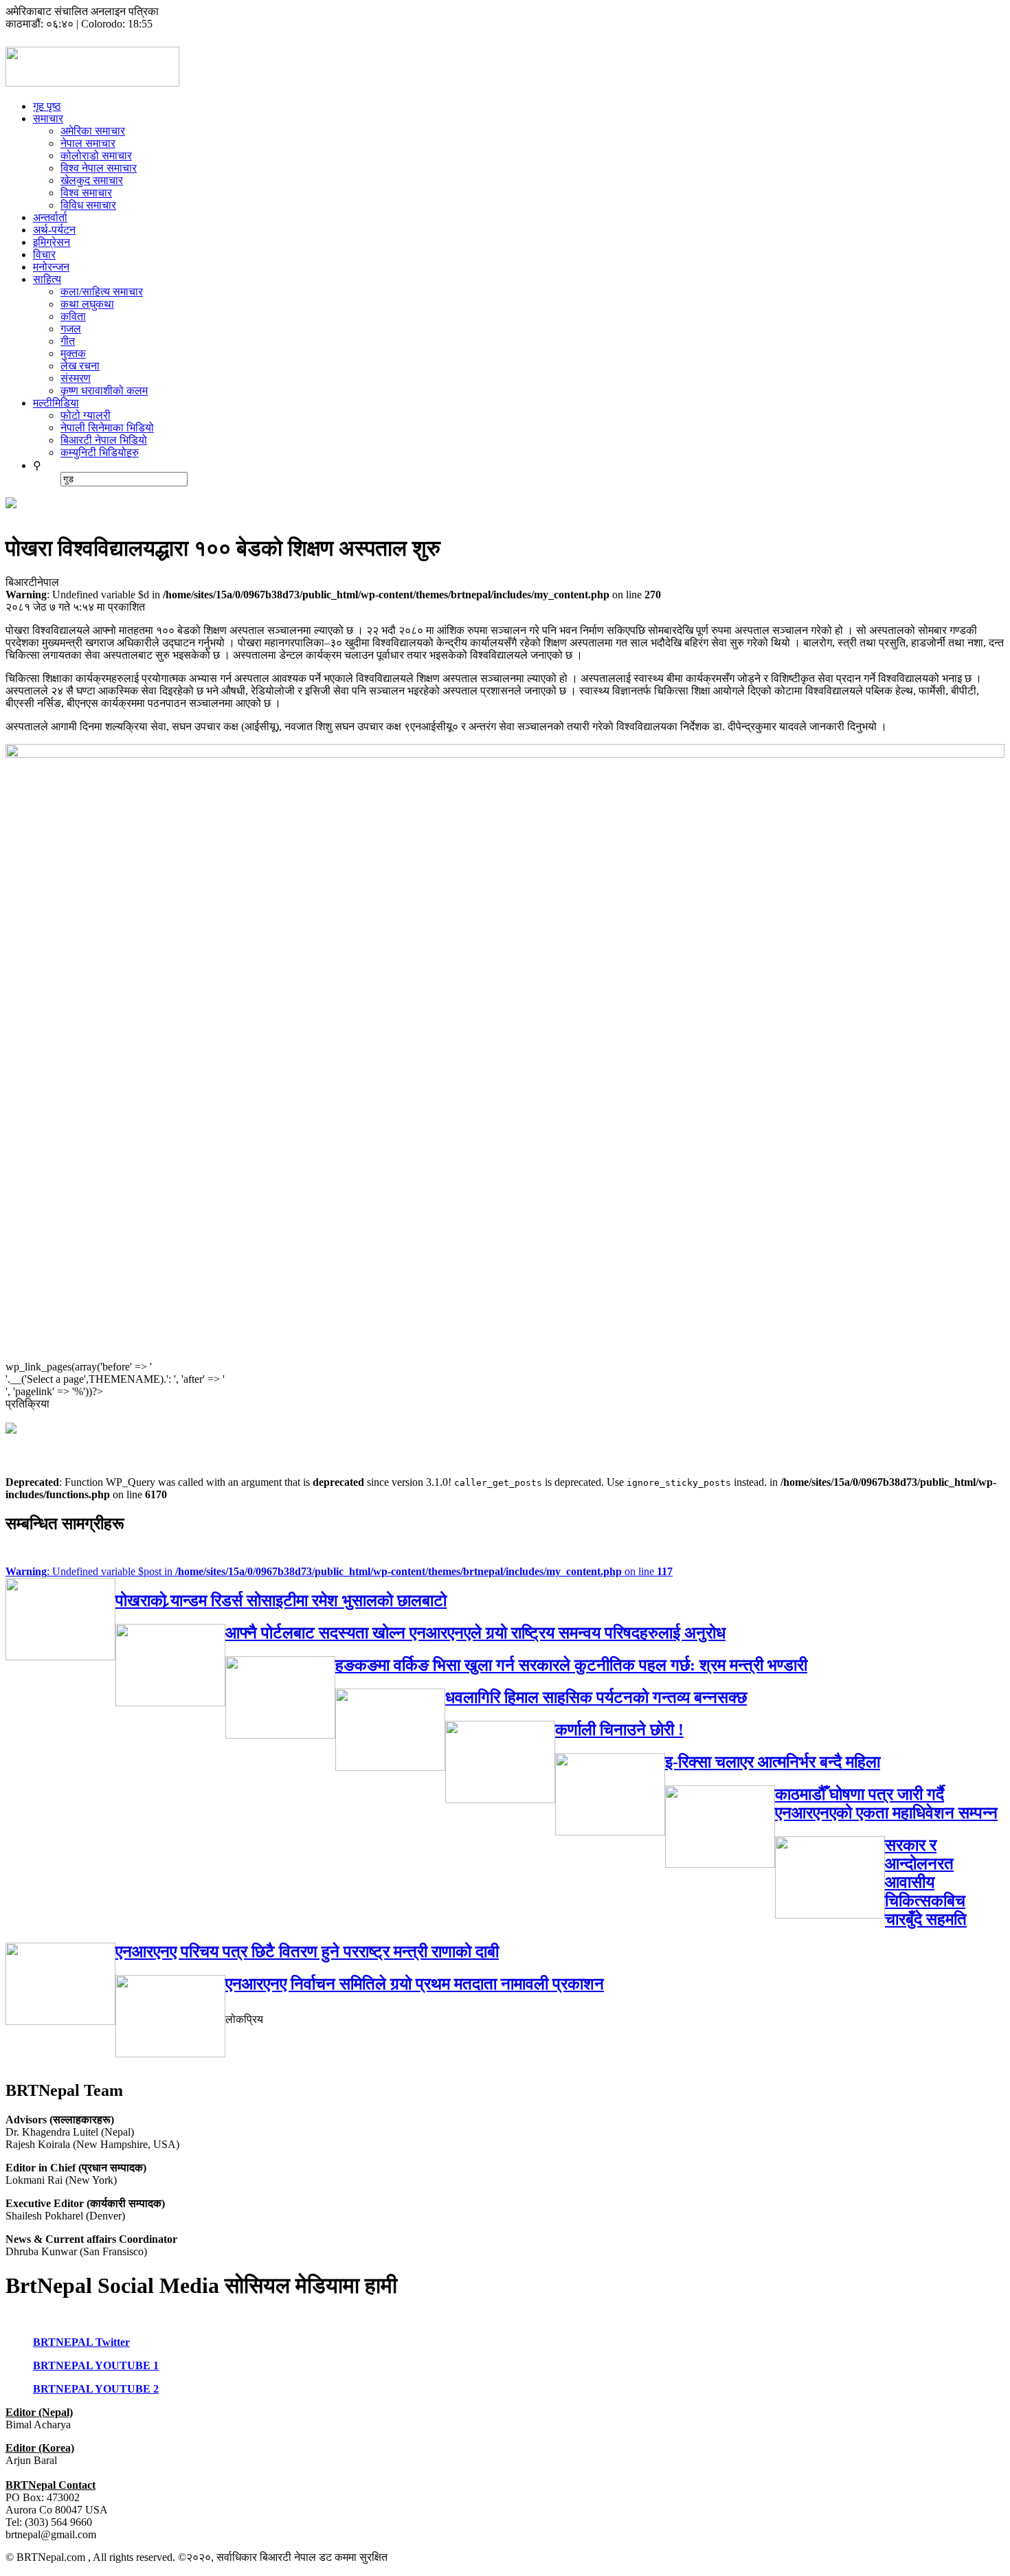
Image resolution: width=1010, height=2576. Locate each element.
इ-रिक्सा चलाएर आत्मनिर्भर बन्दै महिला (773, 1762)
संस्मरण (76, 378)
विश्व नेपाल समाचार (99, 168)
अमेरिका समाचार (93, 131)
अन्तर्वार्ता (50, 217)
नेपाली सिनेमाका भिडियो (107, 428)
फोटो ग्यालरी (86, 415)
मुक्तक (73, 353)
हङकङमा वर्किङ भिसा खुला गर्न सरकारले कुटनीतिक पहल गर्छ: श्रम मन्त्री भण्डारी (571, 1665)
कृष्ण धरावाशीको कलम (104, 391)
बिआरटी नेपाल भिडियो (104, 440)
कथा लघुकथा (87, 304)
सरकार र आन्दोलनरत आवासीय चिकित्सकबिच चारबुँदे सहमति (926, 1882)
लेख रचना (80, 366)
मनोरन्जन (51, 267)
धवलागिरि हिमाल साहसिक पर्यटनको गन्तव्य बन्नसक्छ (596, 1697)
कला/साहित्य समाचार (102, 292)
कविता (73, 316)
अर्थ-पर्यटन (54, 230)
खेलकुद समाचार (92, 180)
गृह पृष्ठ (47, 106)
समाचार (48, 118)
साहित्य (47, 279)
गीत (68, 341)
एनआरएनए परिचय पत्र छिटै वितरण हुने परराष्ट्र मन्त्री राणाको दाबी (307, 1952)
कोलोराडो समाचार (96, 156)
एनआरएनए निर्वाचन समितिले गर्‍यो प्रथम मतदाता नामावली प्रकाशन (415, 1984)
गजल (71, 329)
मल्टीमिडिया (56, 403)
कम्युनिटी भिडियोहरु (100, 452)
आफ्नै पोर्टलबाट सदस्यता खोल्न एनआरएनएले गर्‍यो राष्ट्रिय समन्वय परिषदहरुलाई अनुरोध (475, 1633)
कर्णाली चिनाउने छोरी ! (619, 1730)
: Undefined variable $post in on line (339, 1571)
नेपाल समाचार (88, 143)
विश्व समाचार (86, 193)
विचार (44, 255)
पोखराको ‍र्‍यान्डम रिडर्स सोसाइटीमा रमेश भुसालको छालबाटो (281, 1601)
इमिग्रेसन (52, 242)
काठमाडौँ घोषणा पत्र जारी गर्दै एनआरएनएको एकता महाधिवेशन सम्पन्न (886, 1804)
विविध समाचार (88, 205)
